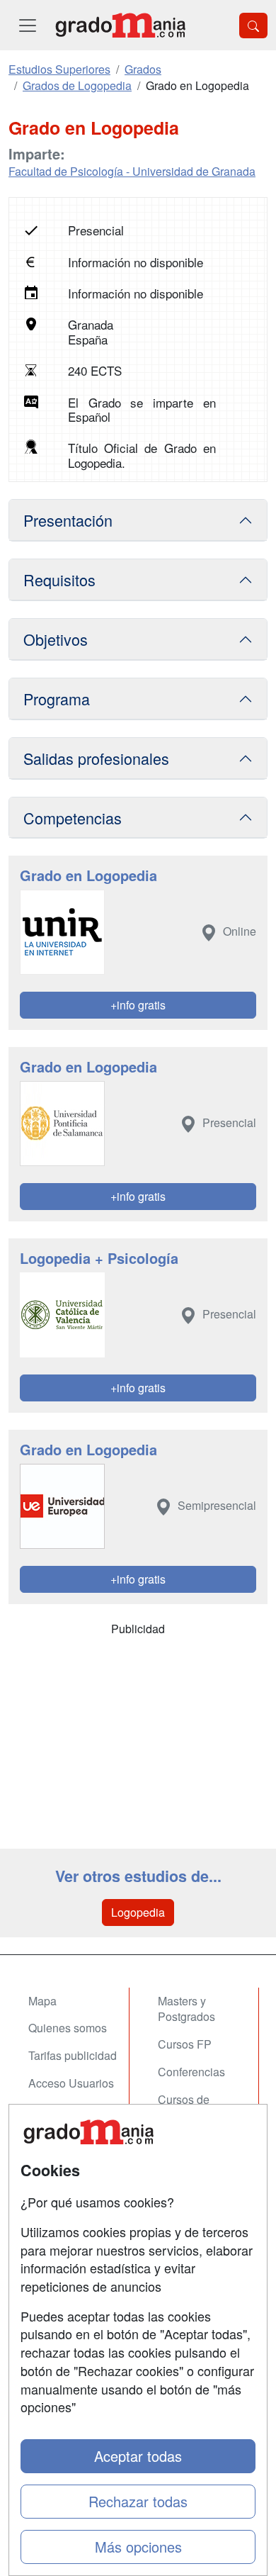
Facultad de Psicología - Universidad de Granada (132, 171)
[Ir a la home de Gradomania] (120, 25)
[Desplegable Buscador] (253, 26)
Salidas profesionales (96, 758)
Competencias (73, 818)
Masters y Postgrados (186, 2009)
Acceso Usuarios (71, 2083)
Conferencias (191, 2072)
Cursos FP (185, 2044)
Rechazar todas (138, 2501)
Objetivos (56, 639)
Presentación (68, 520)
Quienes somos (68, 2028)
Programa (57, 699)
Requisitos (59, 579)
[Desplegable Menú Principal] (28, 25)
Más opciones (138, 2547)
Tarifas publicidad (73, 2055)
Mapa (42, 2001)
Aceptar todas (138, 2456)
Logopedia (138, 1912)
